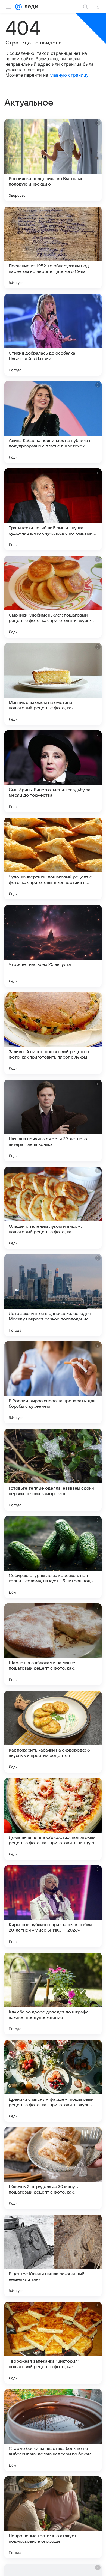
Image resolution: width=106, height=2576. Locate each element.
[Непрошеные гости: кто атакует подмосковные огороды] (53, 2517)
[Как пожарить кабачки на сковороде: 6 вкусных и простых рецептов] (53, 1732)
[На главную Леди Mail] (30, 7)
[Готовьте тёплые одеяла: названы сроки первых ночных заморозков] (53, 1470)
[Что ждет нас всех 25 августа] (53, 946)
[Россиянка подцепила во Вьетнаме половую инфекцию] (53, 160)
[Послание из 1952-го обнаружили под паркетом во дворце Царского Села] (53, 247)
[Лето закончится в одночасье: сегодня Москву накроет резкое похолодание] (53, 1295)
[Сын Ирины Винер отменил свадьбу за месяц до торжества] (53, 771)
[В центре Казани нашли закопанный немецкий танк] (53, 2255)
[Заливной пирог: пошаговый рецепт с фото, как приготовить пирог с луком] (53, 1033)
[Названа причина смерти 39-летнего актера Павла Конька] (53, 1120)
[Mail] (18, 7)
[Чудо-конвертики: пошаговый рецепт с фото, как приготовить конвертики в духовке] (53, 859)
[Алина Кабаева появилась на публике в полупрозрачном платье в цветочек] (53, 422)
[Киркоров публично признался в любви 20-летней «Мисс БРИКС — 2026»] (53, 1906)
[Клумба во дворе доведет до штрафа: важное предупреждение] (53, 1994)
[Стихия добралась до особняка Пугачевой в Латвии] (53, 335)
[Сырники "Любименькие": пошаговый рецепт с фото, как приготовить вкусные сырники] (53, 597)
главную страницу (69, 75)
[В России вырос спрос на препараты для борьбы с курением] (53, 1382)
